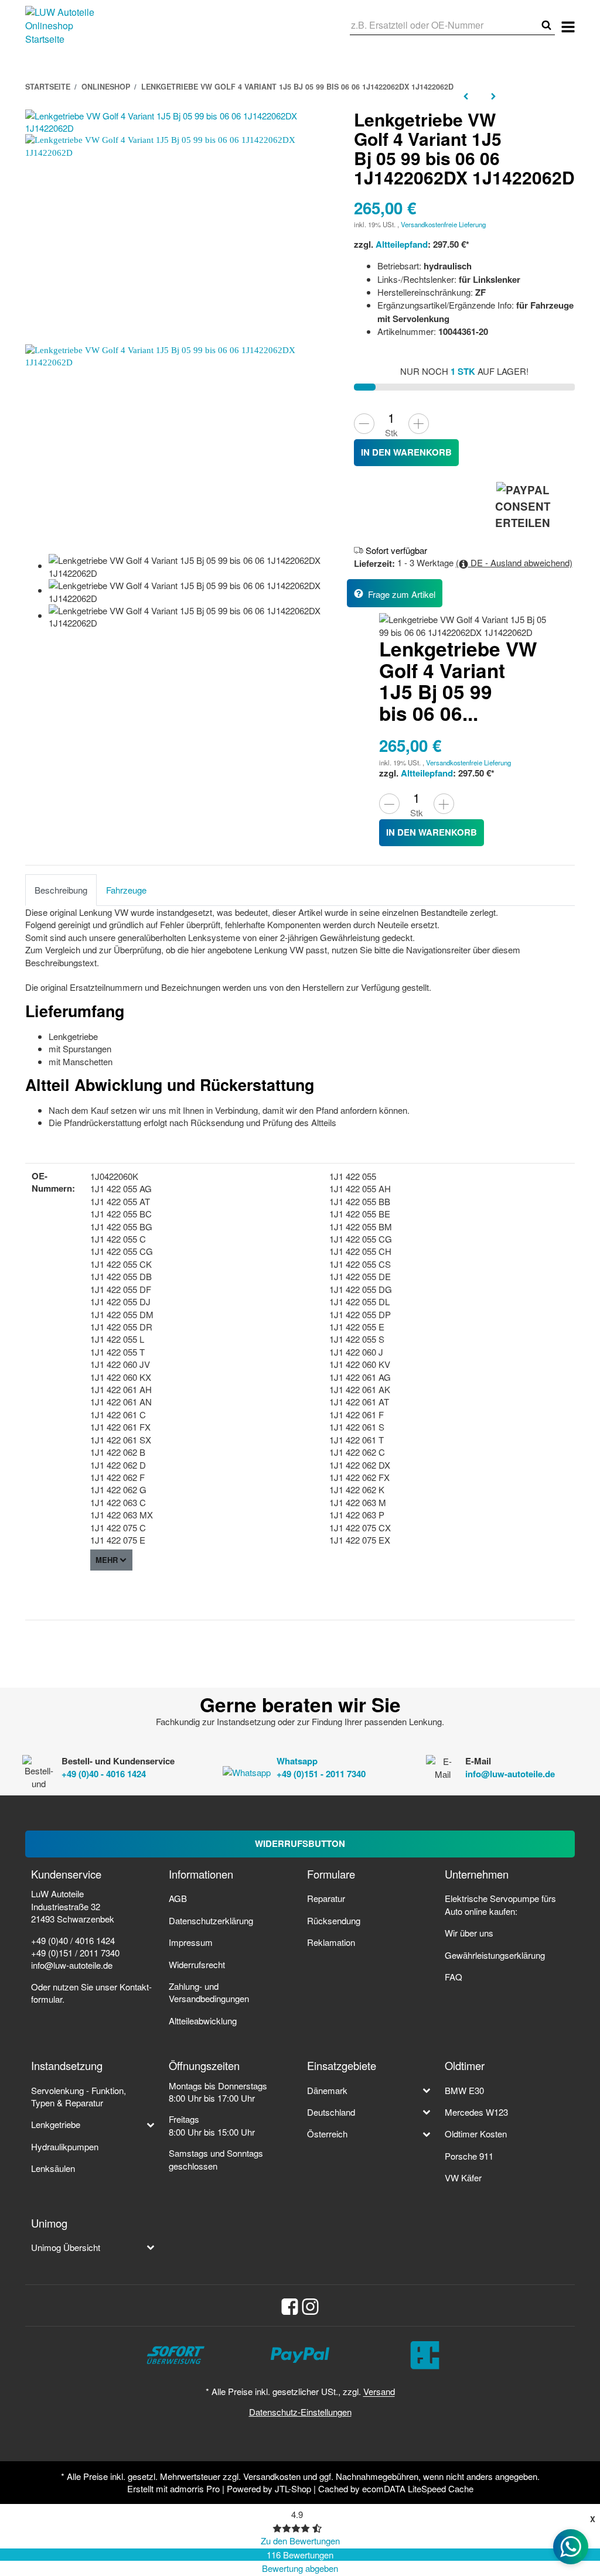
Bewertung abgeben (300, 2568)
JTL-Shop (293, 2488)
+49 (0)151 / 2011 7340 (75, 1953)
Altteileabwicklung (203, 2021)
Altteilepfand (402, 244)
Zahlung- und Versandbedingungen (209, 1992)
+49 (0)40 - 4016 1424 (104, 1774)
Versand (379, 2391)
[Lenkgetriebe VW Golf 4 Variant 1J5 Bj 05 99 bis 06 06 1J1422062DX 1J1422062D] (183, 120)
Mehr (107, 1560)
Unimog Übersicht (66, 2247)
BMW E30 (464, 2090)
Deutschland (331, 2112)
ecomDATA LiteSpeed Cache (418, 2488)
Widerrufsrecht (197, 1964)
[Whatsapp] (571, 2547)
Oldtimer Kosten (476, 2134)
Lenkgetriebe (56, 2124)
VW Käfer (463, 2178)
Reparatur (326, 1898)
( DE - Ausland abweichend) (514, 562)
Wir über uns (469, 1933)
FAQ (454, 1977)
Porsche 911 (469, 2156)
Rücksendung (334, 1920)
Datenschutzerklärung (211, 1920)
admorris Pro (195, 2488)
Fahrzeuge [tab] (126, 890)
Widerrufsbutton (300, 1843)
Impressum (191, 1942)
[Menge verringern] (364, 424)
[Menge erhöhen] (419, 424)
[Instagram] (310, 2305)
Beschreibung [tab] (61, 890)
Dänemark (327, 2090)
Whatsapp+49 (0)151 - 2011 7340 (321, 1767)
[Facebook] (290, 2305)
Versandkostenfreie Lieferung (443, 224)
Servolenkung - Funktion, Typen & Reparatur (79, 2096)
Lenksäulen (53, 2168)
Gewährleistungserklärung (495, 1955)
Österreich (327, 2134)
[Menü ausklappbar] (568, 26)
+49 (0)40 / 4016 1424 (73, 1940)
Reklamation (331, 1942)
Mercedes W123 (476, 2112)
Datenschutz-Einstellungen (300, 2412)
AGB (178, 1898)
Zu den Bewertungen (300, 2541)
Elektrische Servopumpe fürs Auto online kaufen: (500, 1904)
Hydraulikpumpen (65, 2146)
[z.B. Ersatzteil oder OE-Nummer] (546, 25)
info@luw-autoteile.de (510, 1774)
